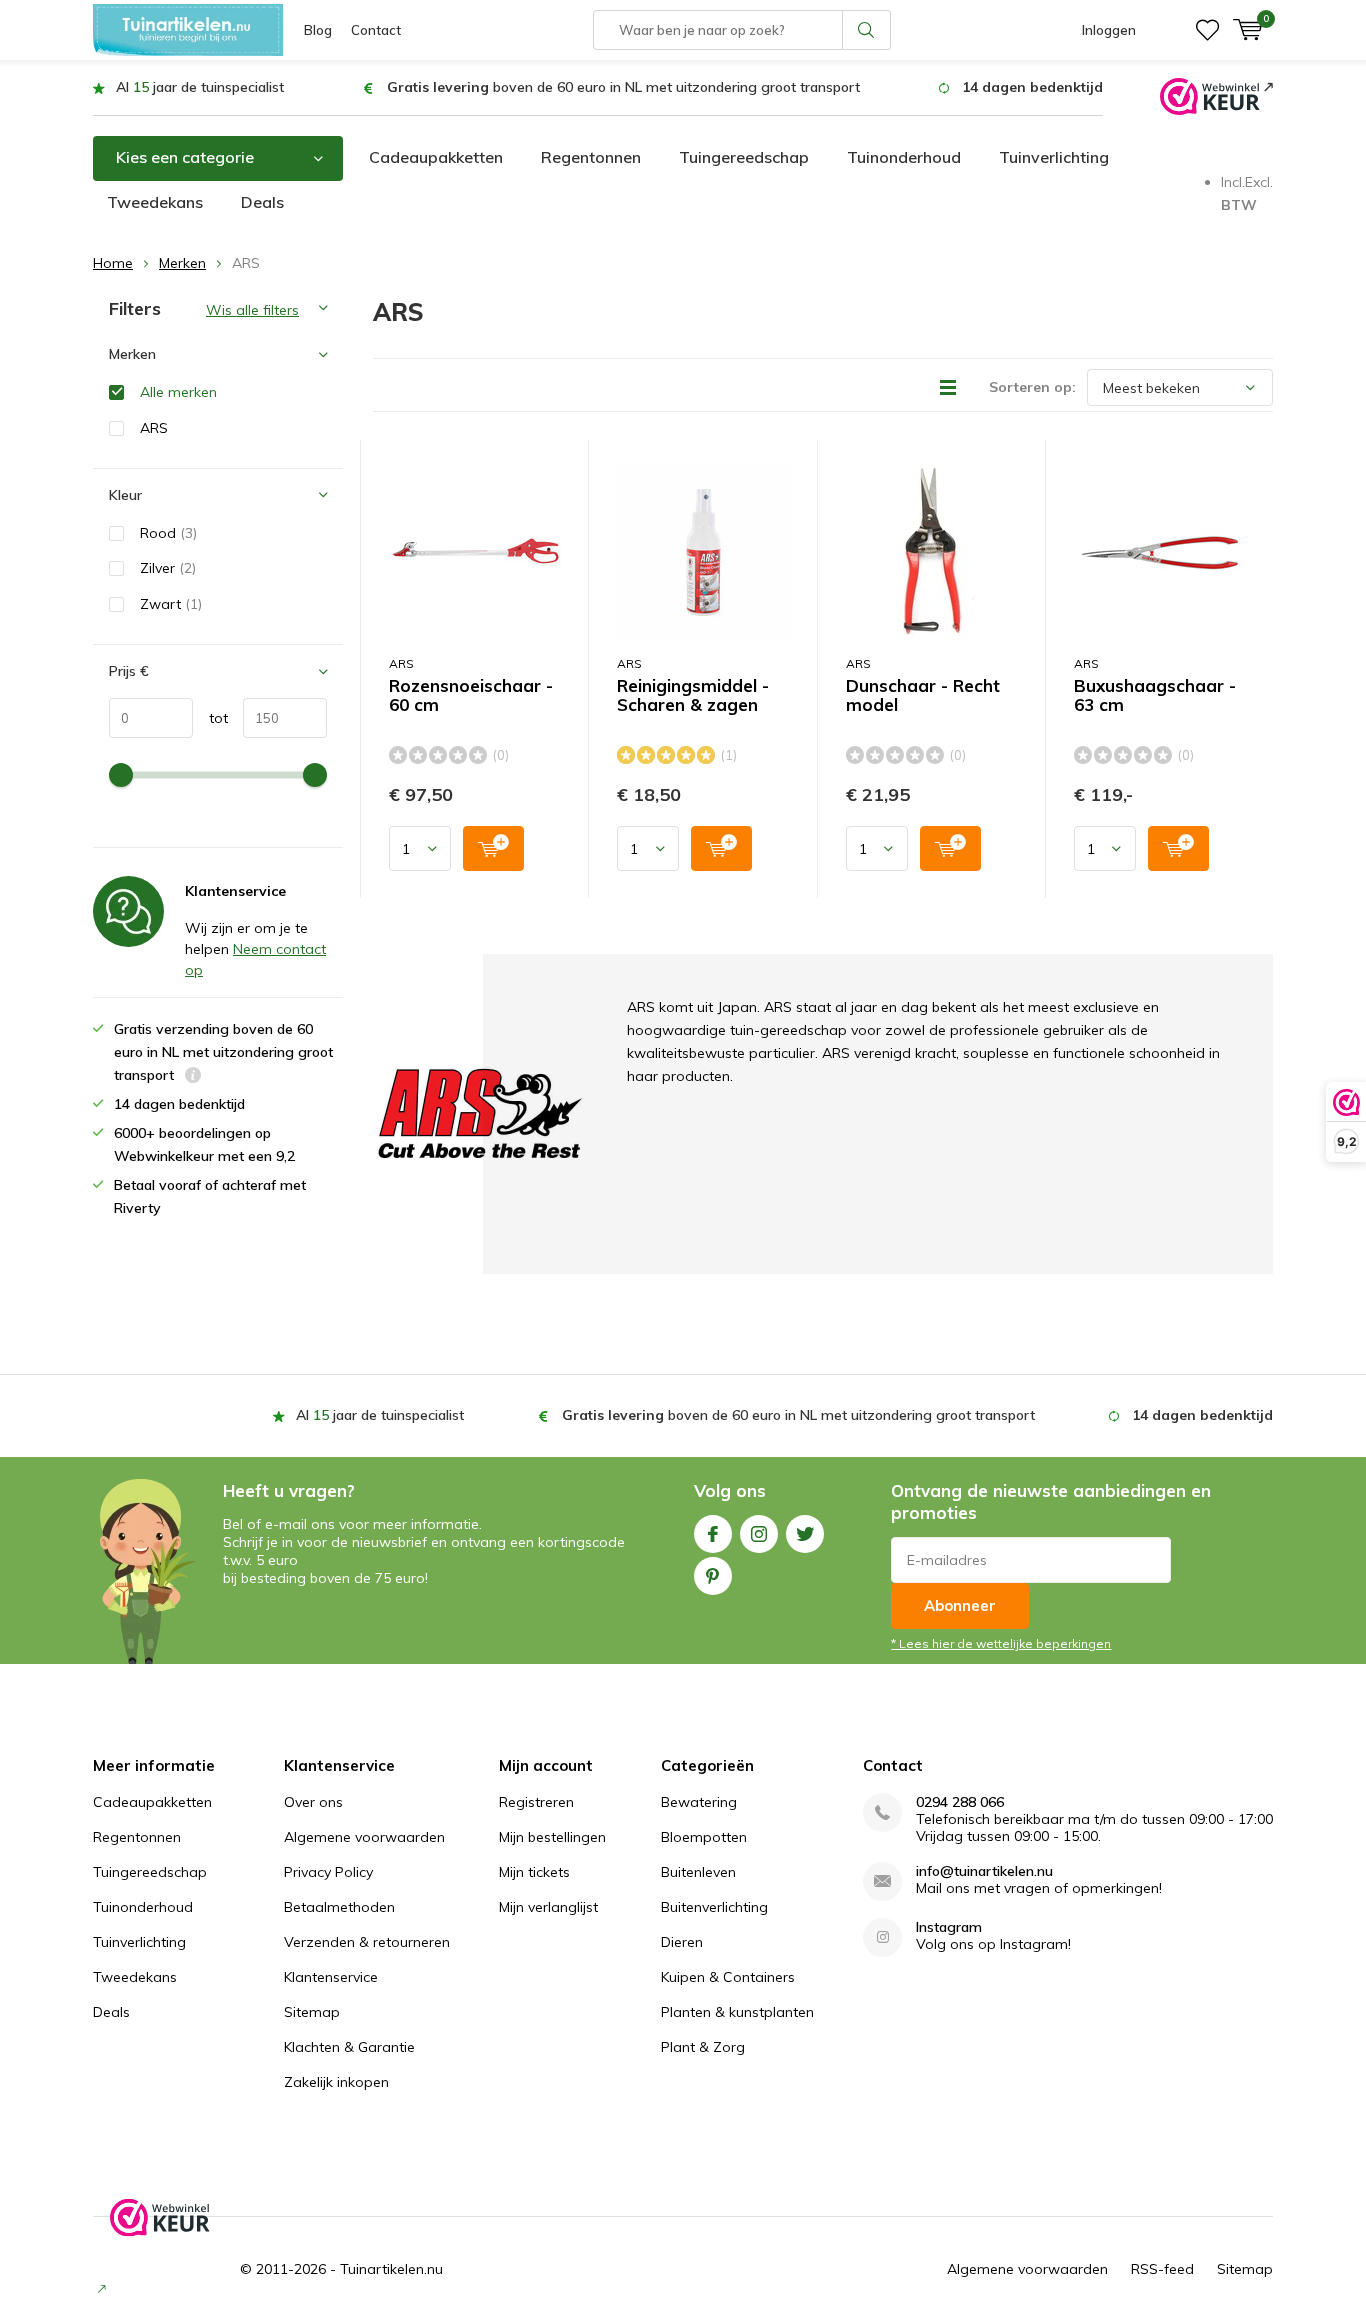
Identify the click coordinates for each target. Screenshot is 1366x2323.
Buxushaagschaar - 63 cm (1155, 695)
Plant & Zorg (703, 2047)
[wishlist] (1207, 30)
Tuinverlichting (1054, 157)
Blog (318, 30)
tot (210, 718)
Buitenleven (698, 1872)
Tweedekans (155, 202)
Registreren (536, 1802)
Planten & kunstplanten (737, 2012)
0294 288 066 (960, 1802)
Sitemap (312, 2012)
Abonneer (960, 1605)
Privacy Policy (328, 1872)
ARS (401, 663)
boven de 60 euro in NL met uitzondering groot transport (623, 87)
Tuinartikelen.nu (391, 2269)
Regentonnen (591, 157)
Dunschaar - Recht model (923, 695)
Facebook (713, 1534)
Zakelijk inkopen (336, 2082)
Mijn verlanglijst (548, 1907)
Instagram (759, 1534)
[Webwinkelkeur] (1216, 95)
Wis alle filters (252, 310)
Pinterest (713, 1576)
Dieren (682, 1942)
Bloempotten (704, 1837)
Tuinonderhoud (904, 157)
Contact (376, 30)
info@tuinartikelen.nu (984, 1871)
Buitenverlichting (714, 1907)
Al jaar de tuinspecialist (200, 87)
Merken (182, 263)
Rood (168, 533)
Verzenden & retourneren (367, 1942)
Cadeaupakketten (436, 157)
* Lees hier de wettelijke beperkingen (1001, 1643)
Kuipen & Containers (728, 1977)
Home (113, 263)
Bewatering (699, 1802)
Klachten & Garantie (349, 2047)
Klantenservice (331, 1977)
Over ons (313, 1802)
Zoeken (867, 30)
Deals (262, 202)
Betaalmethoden (339, 1907)
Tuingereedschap (744, 157)
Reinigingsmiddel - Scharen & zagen (693, 695)
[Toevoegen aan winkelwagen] (493, 848)
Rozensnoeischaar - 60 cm (471, 695)
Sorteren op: (1032, 387)
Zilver (168, 568)
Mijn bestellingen (552, 1837)
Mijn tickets (534, 1872)
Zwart (171, 604)
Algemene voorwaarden (364, 1837)
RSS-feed (1162, 2269)
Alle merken (178, 392)
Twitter (805, 1534)
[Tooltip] (193, 1077)
